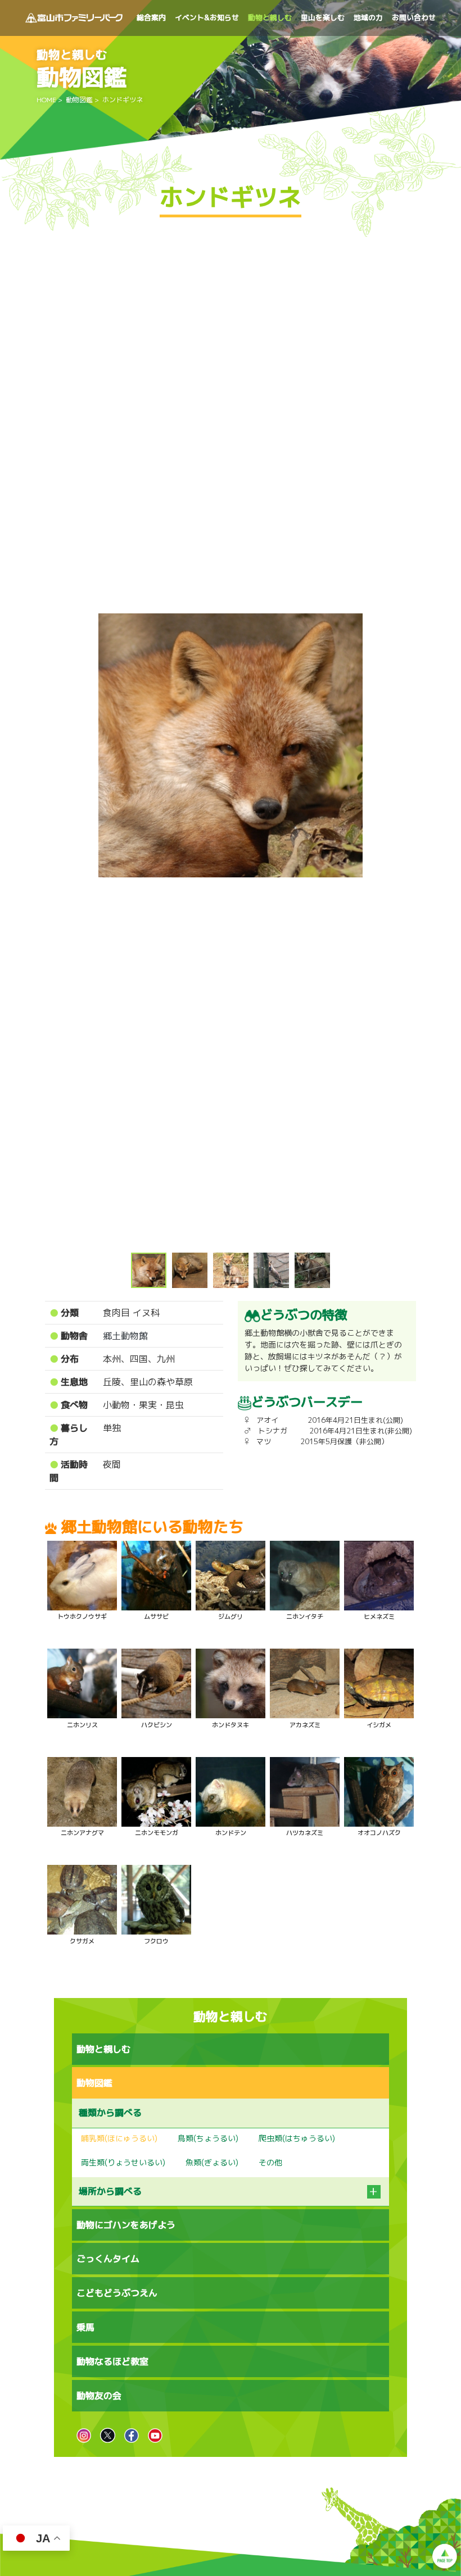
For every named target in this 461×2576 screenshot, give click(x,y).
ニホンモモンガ (157, 1833)
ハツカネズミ (305, 1833)
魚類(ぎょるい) (212, 2162)
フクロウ (156, 1941)
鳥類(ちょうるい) (208, 2138)
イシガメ (379, 1725)
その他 (270, 2162)
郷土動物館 (125, 1336)
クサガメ (82, 1941)
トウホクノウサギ (82, 1617)
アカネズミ (305, 1725)
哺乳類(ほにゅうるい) (119, 2138)
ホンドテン (231, 1833)
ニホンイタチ (305, 1617)
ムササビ (156, 1617)
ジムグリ (231, 1617)
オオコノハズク (379, 1833)
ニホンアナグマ (82, 1833)
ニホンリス (82, 1725)
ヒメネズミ (379, 1617)
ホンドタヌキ (231, 1725)
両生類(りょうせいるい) (123, 2162)
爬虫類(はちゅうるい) (297, 2138)
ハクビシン (157, 1725)
